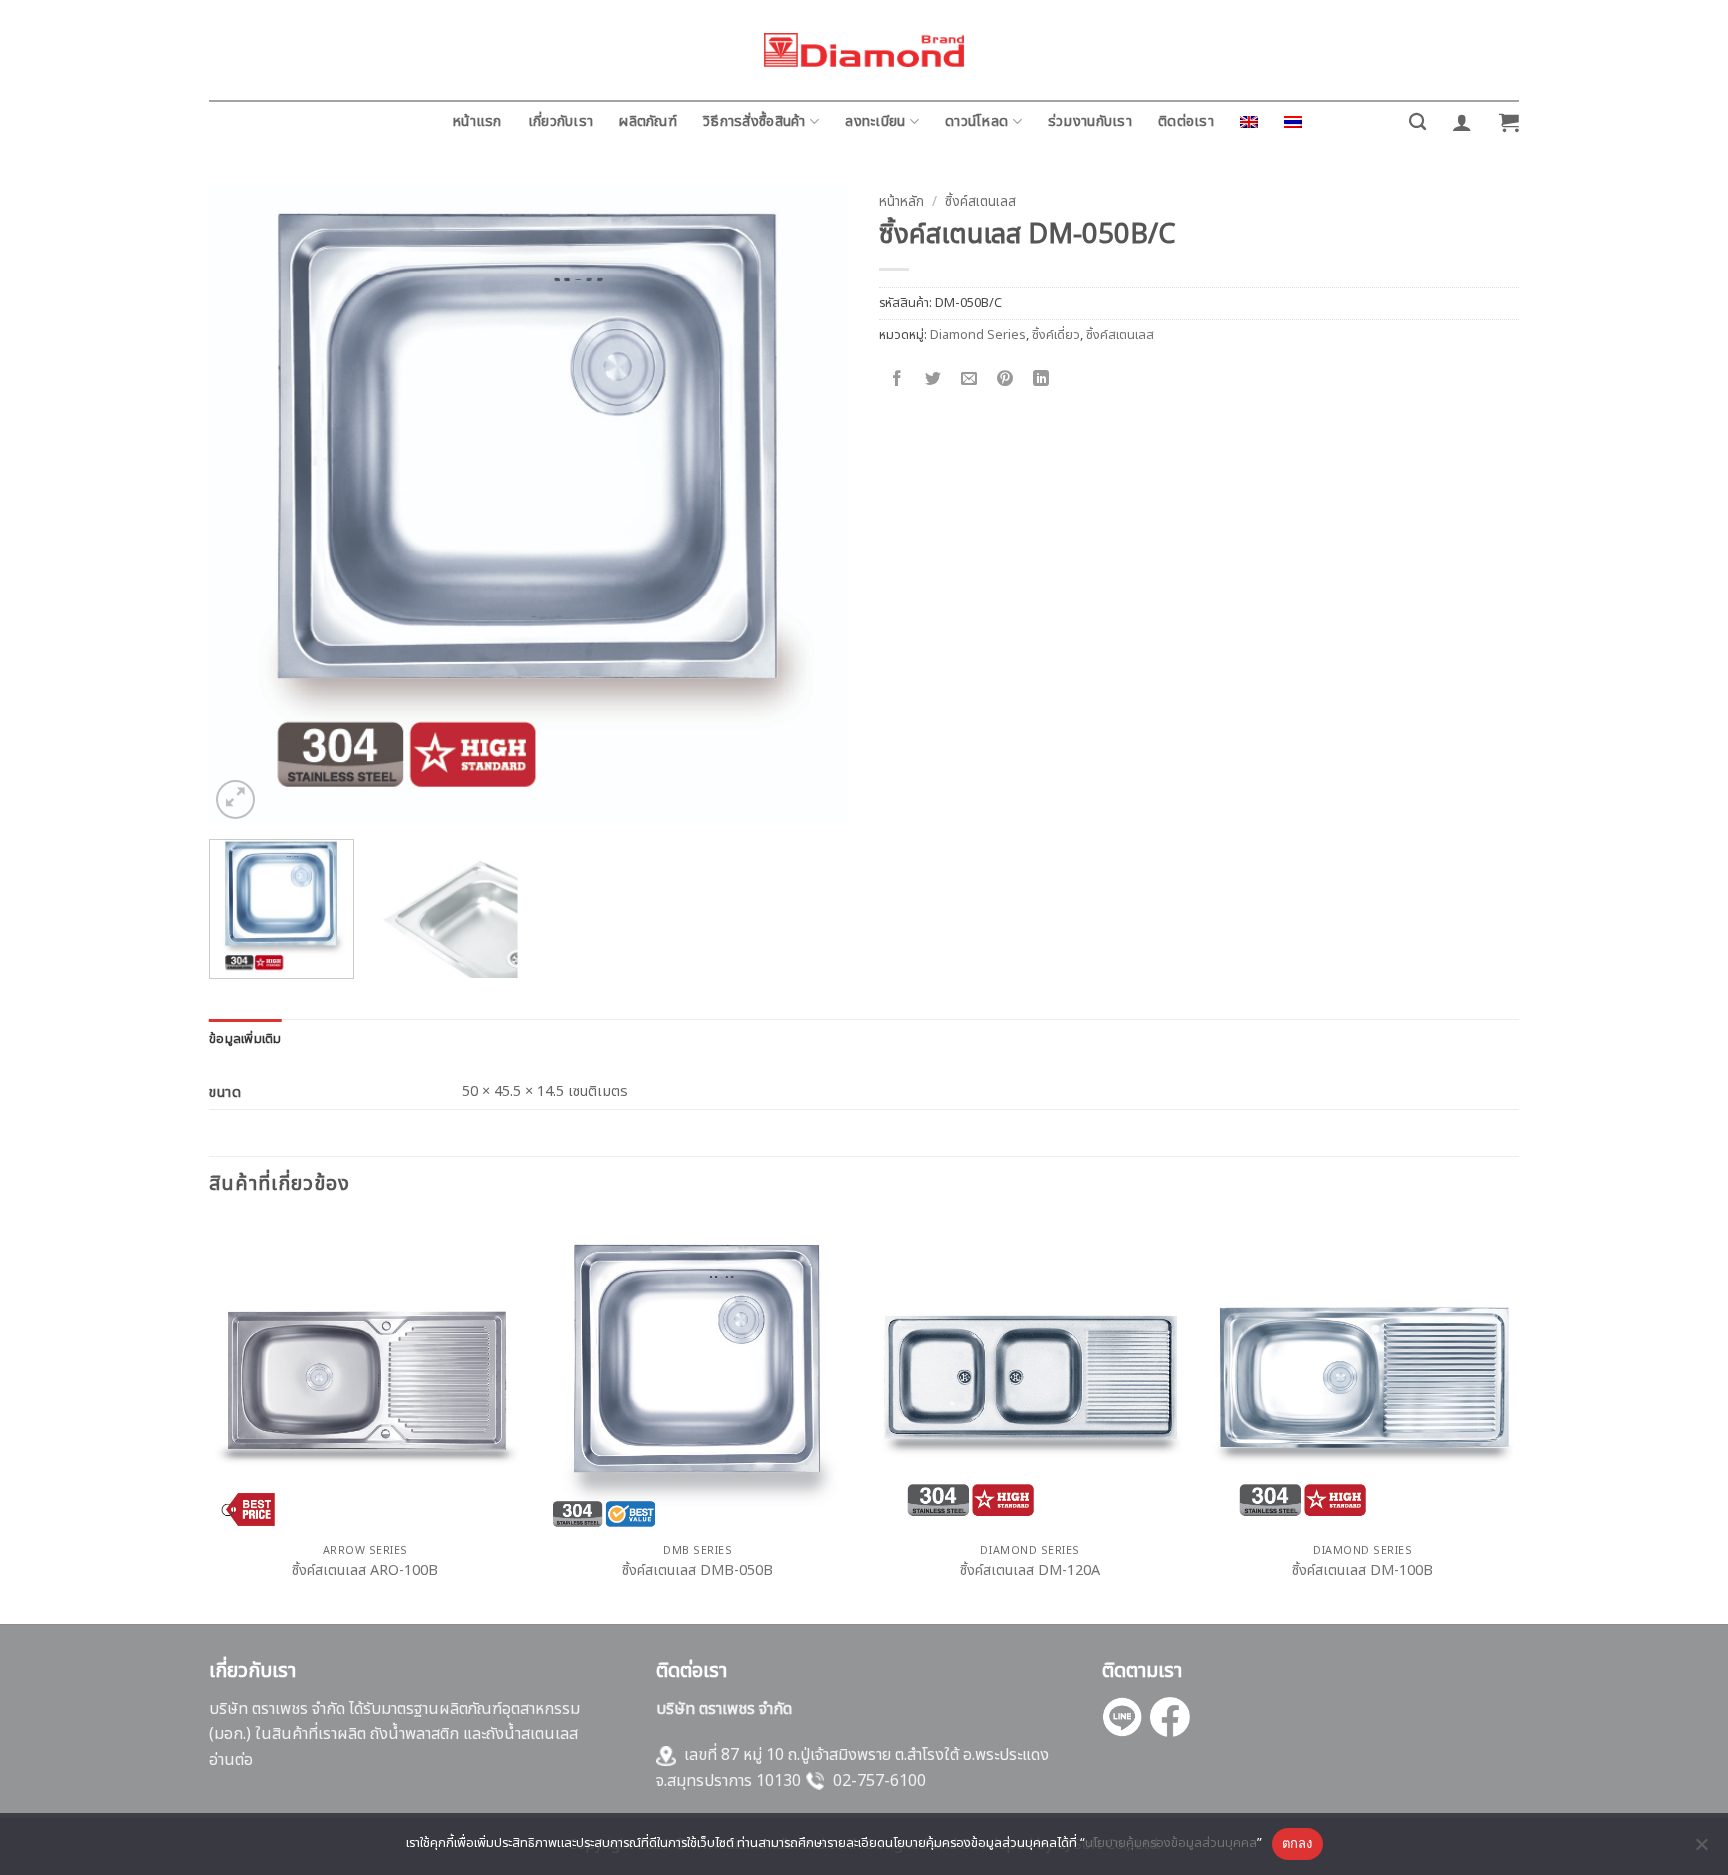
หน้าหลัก (901, 202)
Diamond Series (978, 335)
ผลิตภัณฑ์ (648, 121)
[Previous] (247, 504)
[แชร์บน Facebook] (897, 379)
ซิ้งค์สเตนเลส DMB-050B (697, 1571)
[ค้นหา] (1417, 122)
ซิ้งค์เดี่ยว (1056, 335)
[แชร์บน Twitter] (933, 379)
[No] (1701, 1850)
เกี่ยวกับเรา (561, 121)
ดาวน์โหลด (976, 121)
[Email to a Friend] (969, 379)
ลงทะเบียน (875, 121)
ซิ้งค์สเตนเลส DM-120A (1030, 1571)
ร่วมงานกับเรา (1090, 121)
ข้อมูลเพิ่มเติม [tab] (245, 1039)
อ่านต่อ (231, 1760)
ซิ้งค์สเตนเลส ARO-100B (365, 1571)
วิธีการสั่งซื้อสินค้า (754, 121)
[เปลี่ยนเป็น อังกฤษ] (1249, 122)
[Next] (811, 504)
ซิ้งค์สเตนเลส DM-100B (1362, 1571)
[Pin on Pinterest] (1005, 379)
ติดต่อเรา (1186, 121)
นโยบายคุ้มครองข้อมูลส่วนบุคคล (1171, 1843)
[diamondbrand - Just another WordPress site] (864, 50)
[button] (1462, 122)
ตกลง (1297, 1843)
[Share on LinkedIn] (1041, 379)
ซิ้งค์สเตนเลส (980, 202)
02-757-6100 (879, 1781)
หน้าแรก (477, 121)
